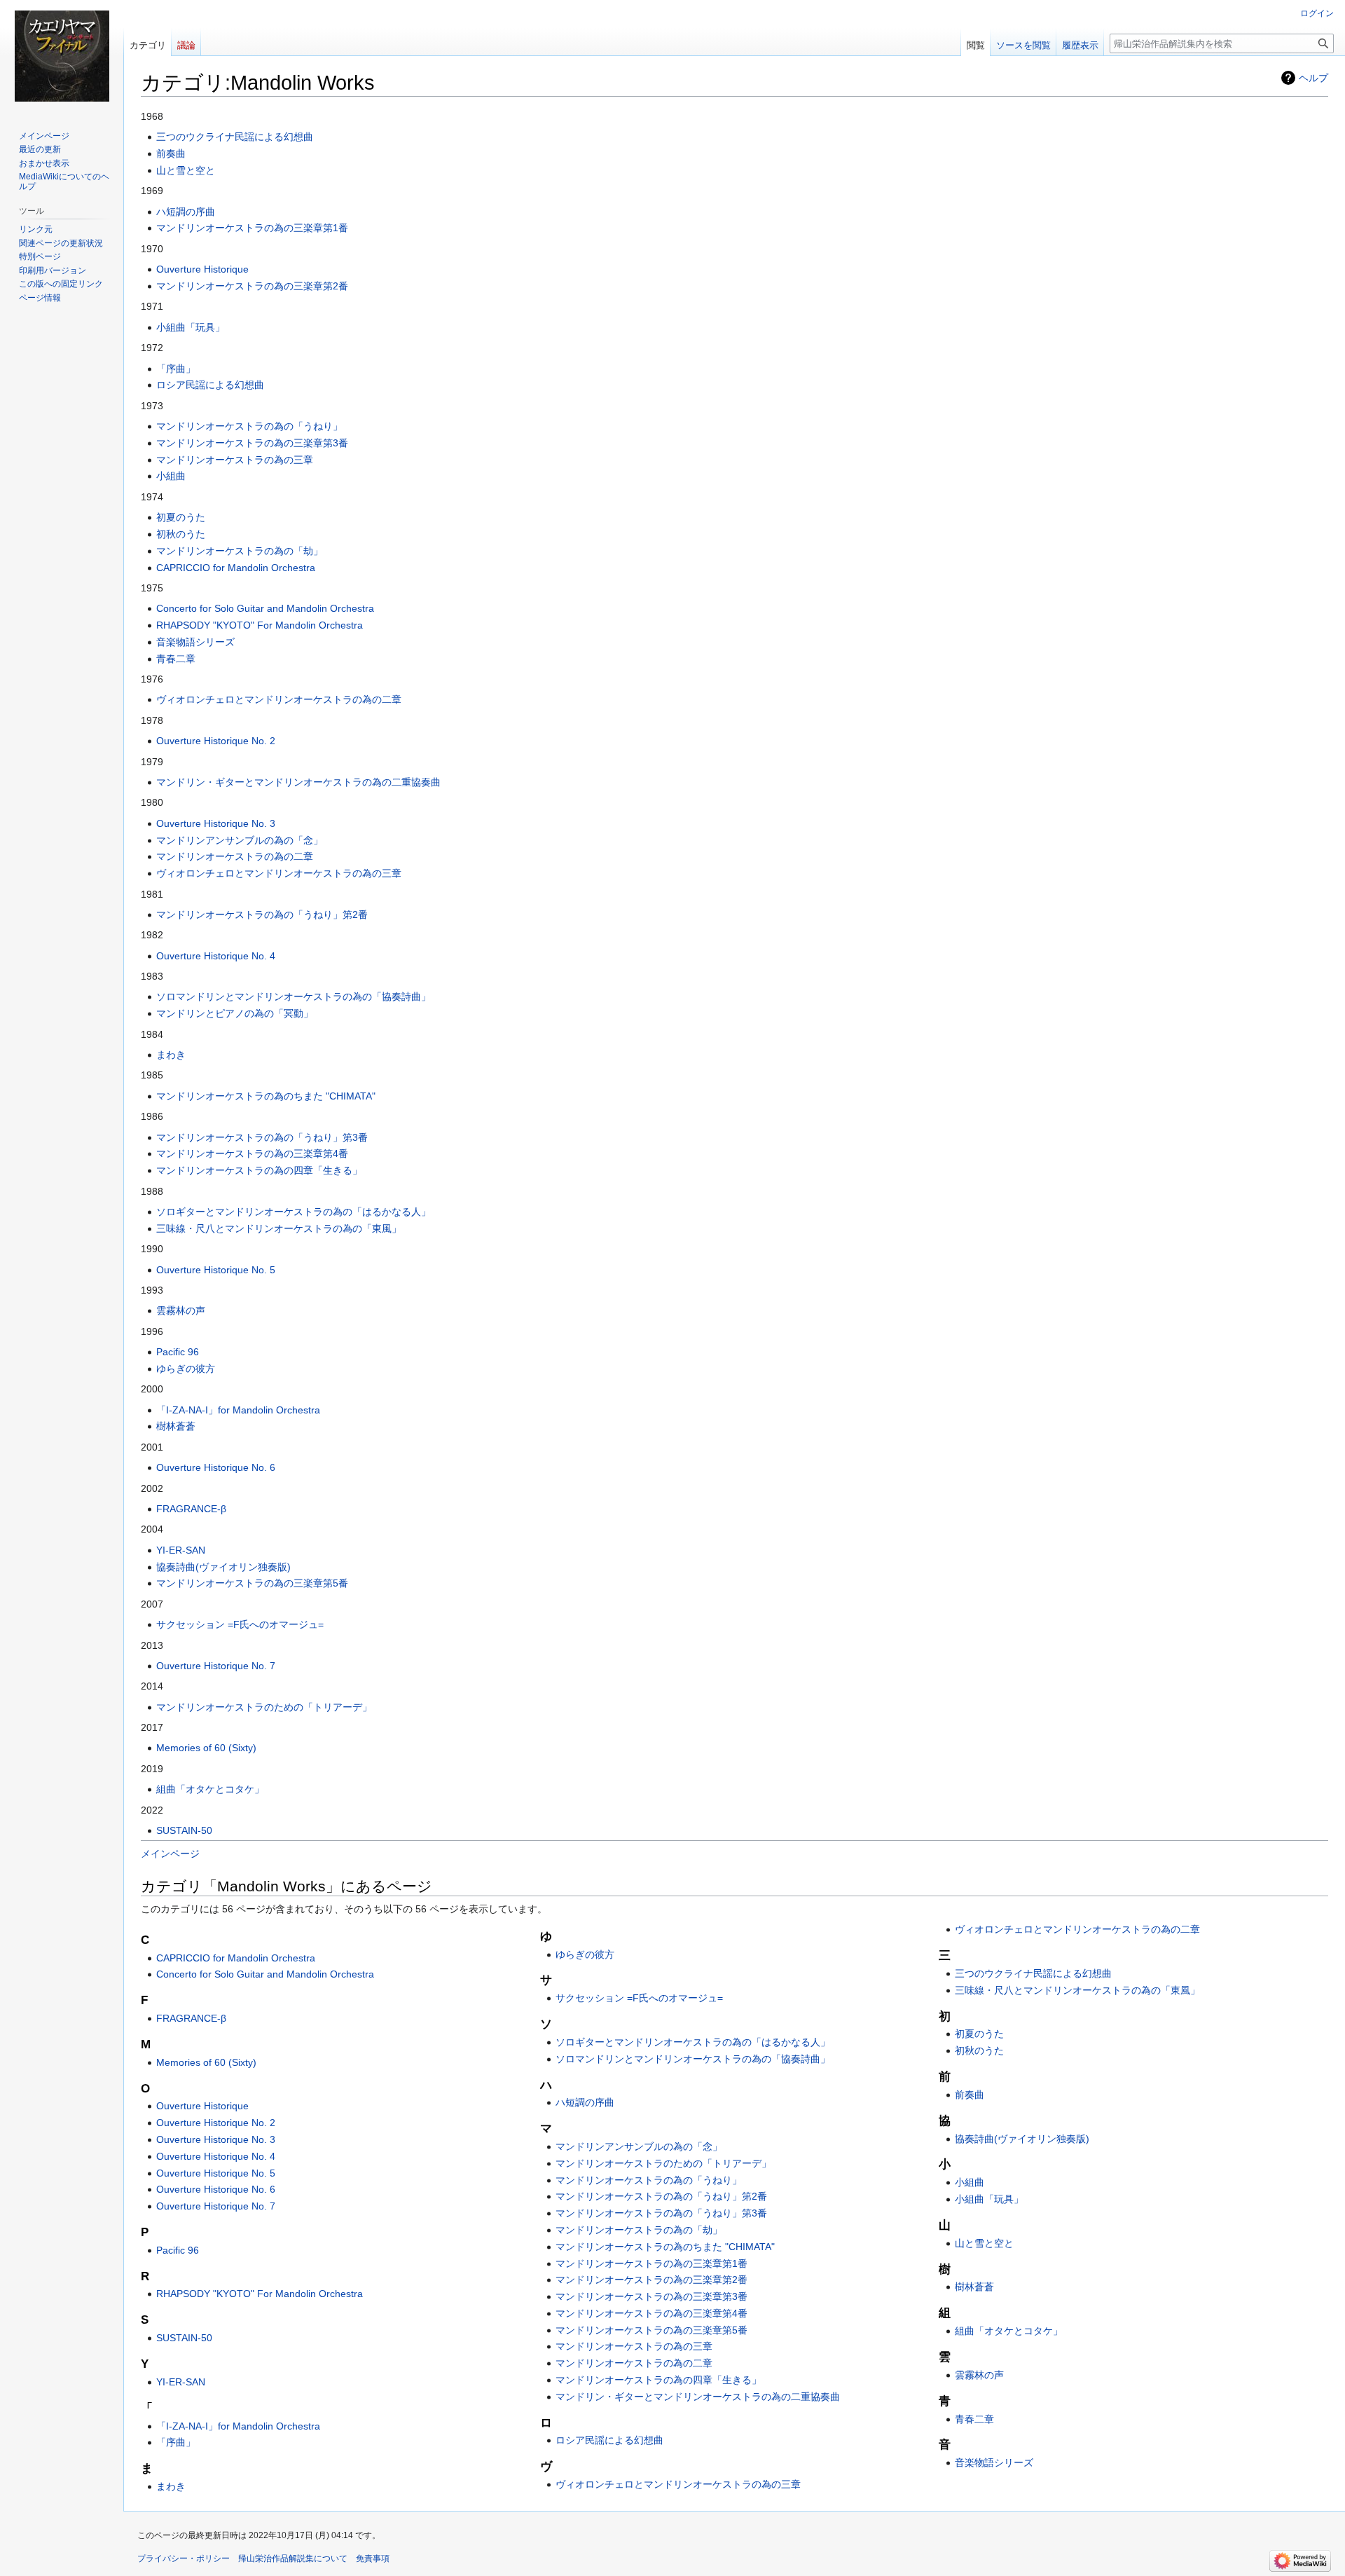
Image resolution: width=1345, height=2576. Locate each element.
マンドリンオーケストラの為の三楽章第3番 (252, 443)
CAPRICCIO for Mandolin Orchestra (236, 568)
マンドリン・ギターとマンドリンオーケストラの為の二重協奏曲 (298, 782)
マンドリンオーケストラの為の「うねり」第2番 (262, 914)
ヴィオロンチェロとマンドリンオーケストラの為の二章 (279, 699)
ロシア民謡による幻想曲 (210, 385)
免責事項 (373, 2558)
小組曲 (171, 476)
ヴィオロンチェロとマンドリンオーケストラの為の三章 (279, 873)
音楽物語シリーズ (195, 642)
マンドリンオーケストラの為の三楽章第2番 (252, 286)
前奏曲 (171, 153)
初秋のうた (181, 534)
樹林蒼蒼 (176, 1426)
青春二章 (176, 659)
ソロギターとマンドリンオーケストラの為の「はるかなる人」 (294, 1212)
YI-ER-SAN (181, 1550)
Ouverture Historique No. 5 (216, 1270)
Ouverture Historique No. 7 (216, 1666)
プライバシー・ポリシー (184, 2558)
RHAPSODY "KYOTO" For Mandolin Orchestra (260, 625)
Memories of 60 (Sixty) (206, 1748)
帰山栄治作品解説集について (293, 2558)
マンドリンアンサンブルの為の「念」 (240, 840)
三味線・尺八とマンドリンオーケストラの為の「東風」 (279, 1228)
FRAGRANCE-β (191, 1509)
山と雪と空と (186, 170)
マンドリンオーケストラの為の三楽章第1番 (252, 228)
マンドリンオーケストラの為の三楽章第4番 (252, 1153)
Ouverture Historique (202, 269)
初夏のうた (181, 517)
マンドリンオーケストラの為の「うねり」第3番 (262, 1137)
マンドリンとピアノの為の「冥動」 (235, 1013)
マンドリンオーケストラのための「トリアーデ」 (264, 1707)
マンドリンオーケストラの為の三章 (235, 460)
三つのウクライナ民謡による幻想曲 (235, 137)
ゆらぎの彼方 (186, 1369)
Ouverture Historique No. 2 (216, 741)
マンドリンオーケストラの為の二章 (235, 856)
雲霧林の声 (181, 1310)
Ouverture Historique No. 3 (216, 823)
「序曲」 (176, 369)
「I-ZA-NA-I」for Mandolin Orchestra (238, 1410)
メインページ (170, 1854)
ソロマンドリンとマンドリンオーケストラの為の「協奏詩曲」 (294, 996)
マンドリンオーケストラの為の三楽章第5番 (252, 1583)
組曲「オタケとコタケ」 (210, 1789)
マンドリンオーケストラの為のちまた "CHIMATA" (266, 1096)
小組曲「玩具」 (191, 327)
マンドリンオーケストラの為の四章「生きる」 (259, 1170)
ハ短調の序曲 (186, 212)
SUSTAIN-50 (184, 1830)
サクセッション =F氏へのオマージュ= (240, 1624)
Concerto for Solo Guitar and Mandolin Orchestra (265, 608)
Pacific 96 (178, 1352)
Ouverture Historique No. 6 (216, 1467)
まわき (171, 1055)
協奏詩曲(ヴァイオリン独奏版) (223, 1567)
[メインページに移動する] (62, 56)
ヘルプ (1313, 78)
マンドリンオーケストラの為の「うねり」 (249, 426)
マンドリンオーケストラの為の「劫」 (240, 551)
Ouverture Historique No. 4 (216, 956)
